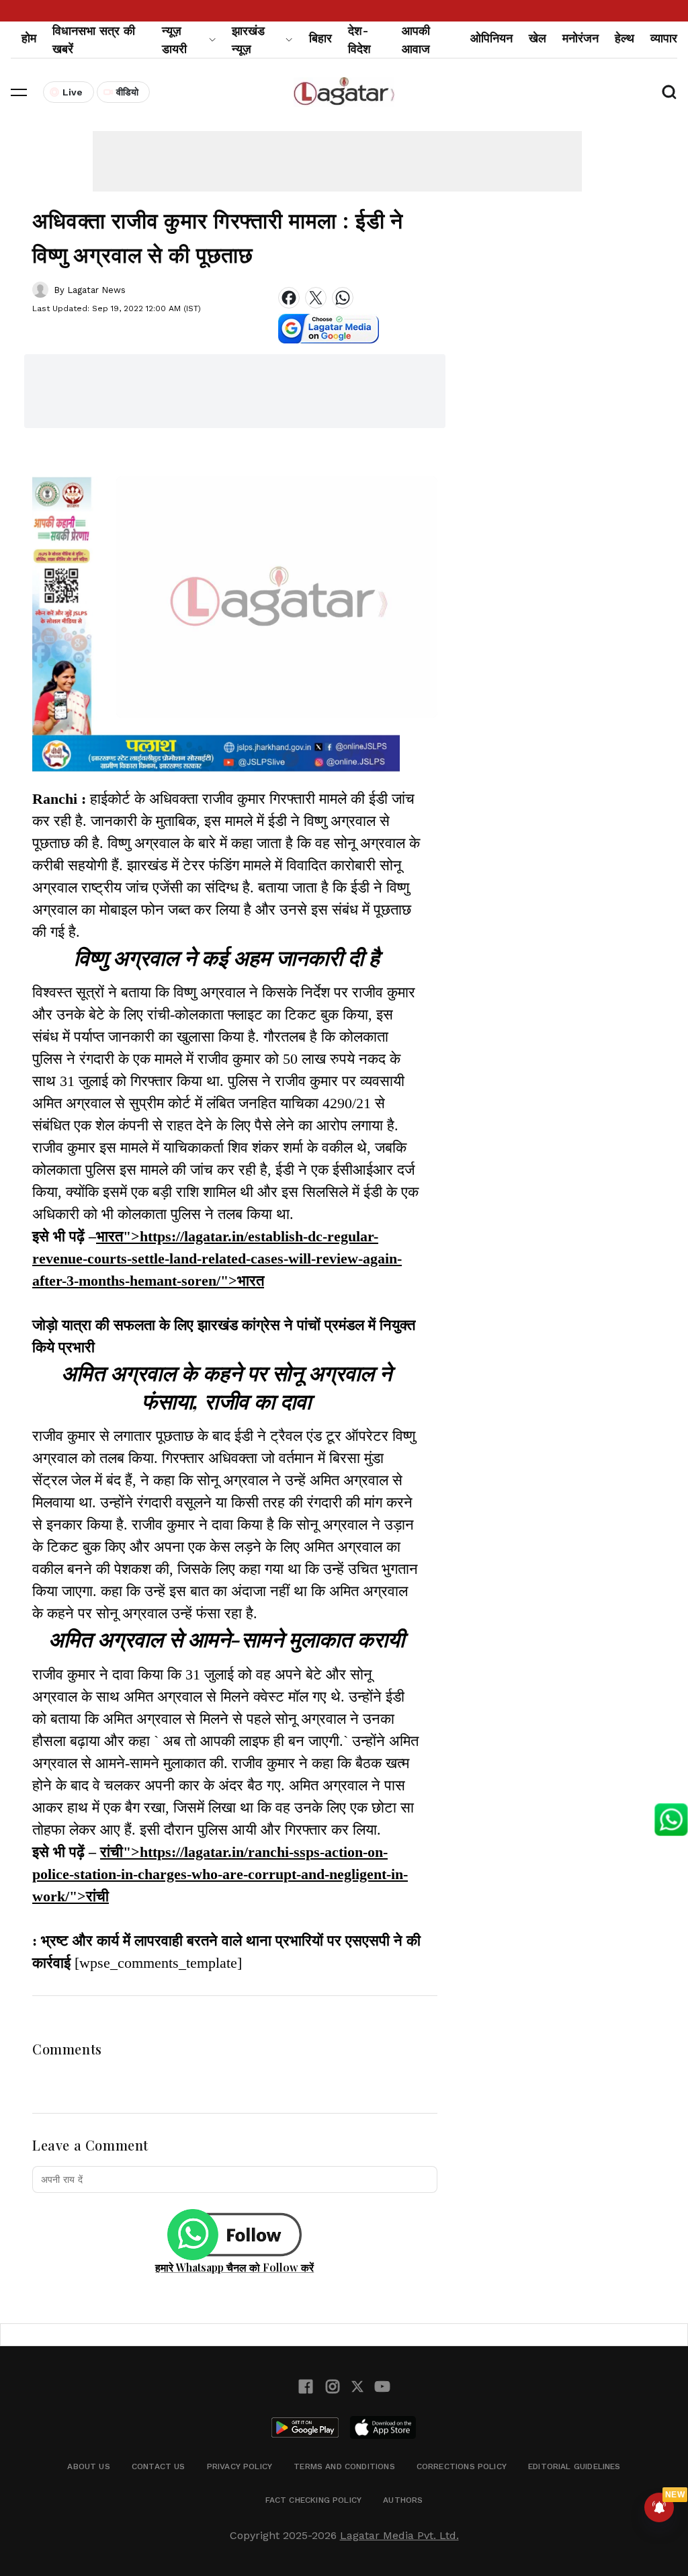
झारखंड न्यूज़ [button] (248, 40)
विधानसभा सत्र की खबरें (94, 40)
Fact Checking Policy (314, 2500)
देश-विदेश (359, 40)
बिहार (320, 38)
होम (29, 38)
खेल (537, 38)
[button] (19, 92)
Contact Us (159, 2466)
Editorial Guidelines (574, 2466)
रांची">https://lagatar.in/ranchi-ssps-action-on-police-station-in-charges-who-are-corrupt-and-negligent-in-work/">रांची (220, 1874)
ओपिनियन (491, 38)
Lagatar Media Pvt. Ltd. (399, 2535)
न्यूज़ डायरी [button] (174, 40)
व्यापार (664, 38)
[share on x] (316, 298)
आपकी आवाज (416, 40)
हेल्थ (625, 38)
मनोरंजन (580, 38)
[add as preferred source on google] (329, 329)
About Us (88, 2466)
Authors (403, 2500)
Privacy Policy (240, 2466)
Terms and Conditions (344, 2466)
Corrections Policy (462, 2466)
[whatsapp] (343, 298)
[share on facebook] (289, 298)
